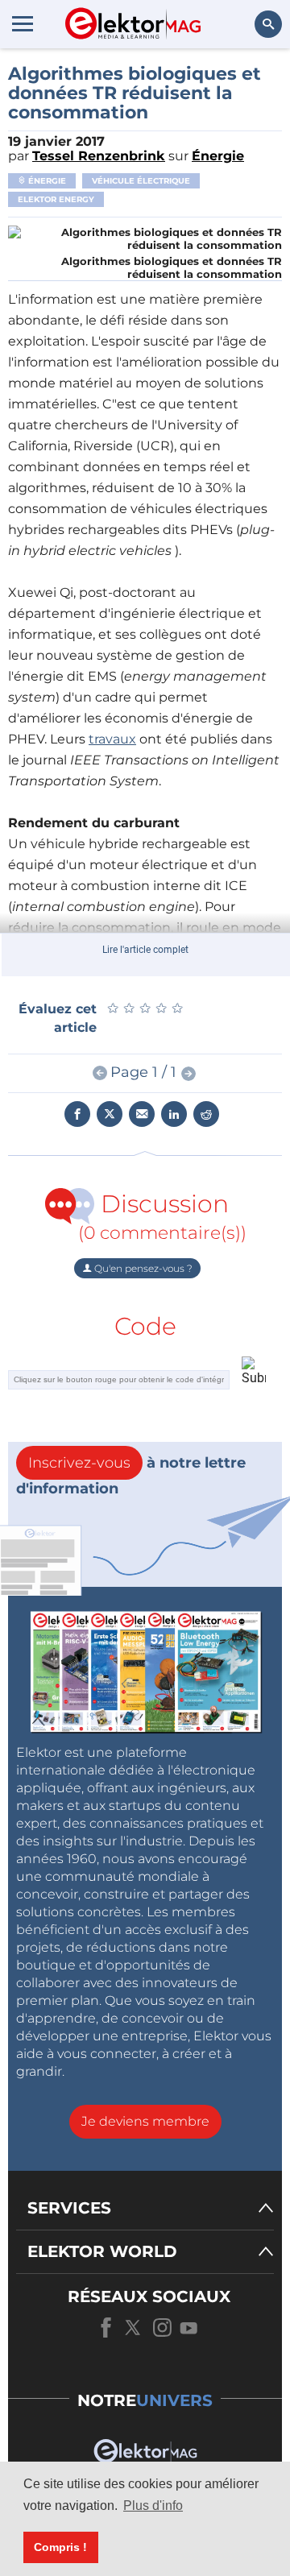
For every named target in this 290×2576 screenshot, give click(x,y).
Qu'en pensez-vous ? (142, 1268)
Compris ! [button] (60, 2547)
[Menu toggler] (23, 23)
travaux (112, 739)
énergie (46, 181)
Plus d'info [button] (153, 2506)
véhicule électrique (141, 181)
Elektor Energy (56, 199)
